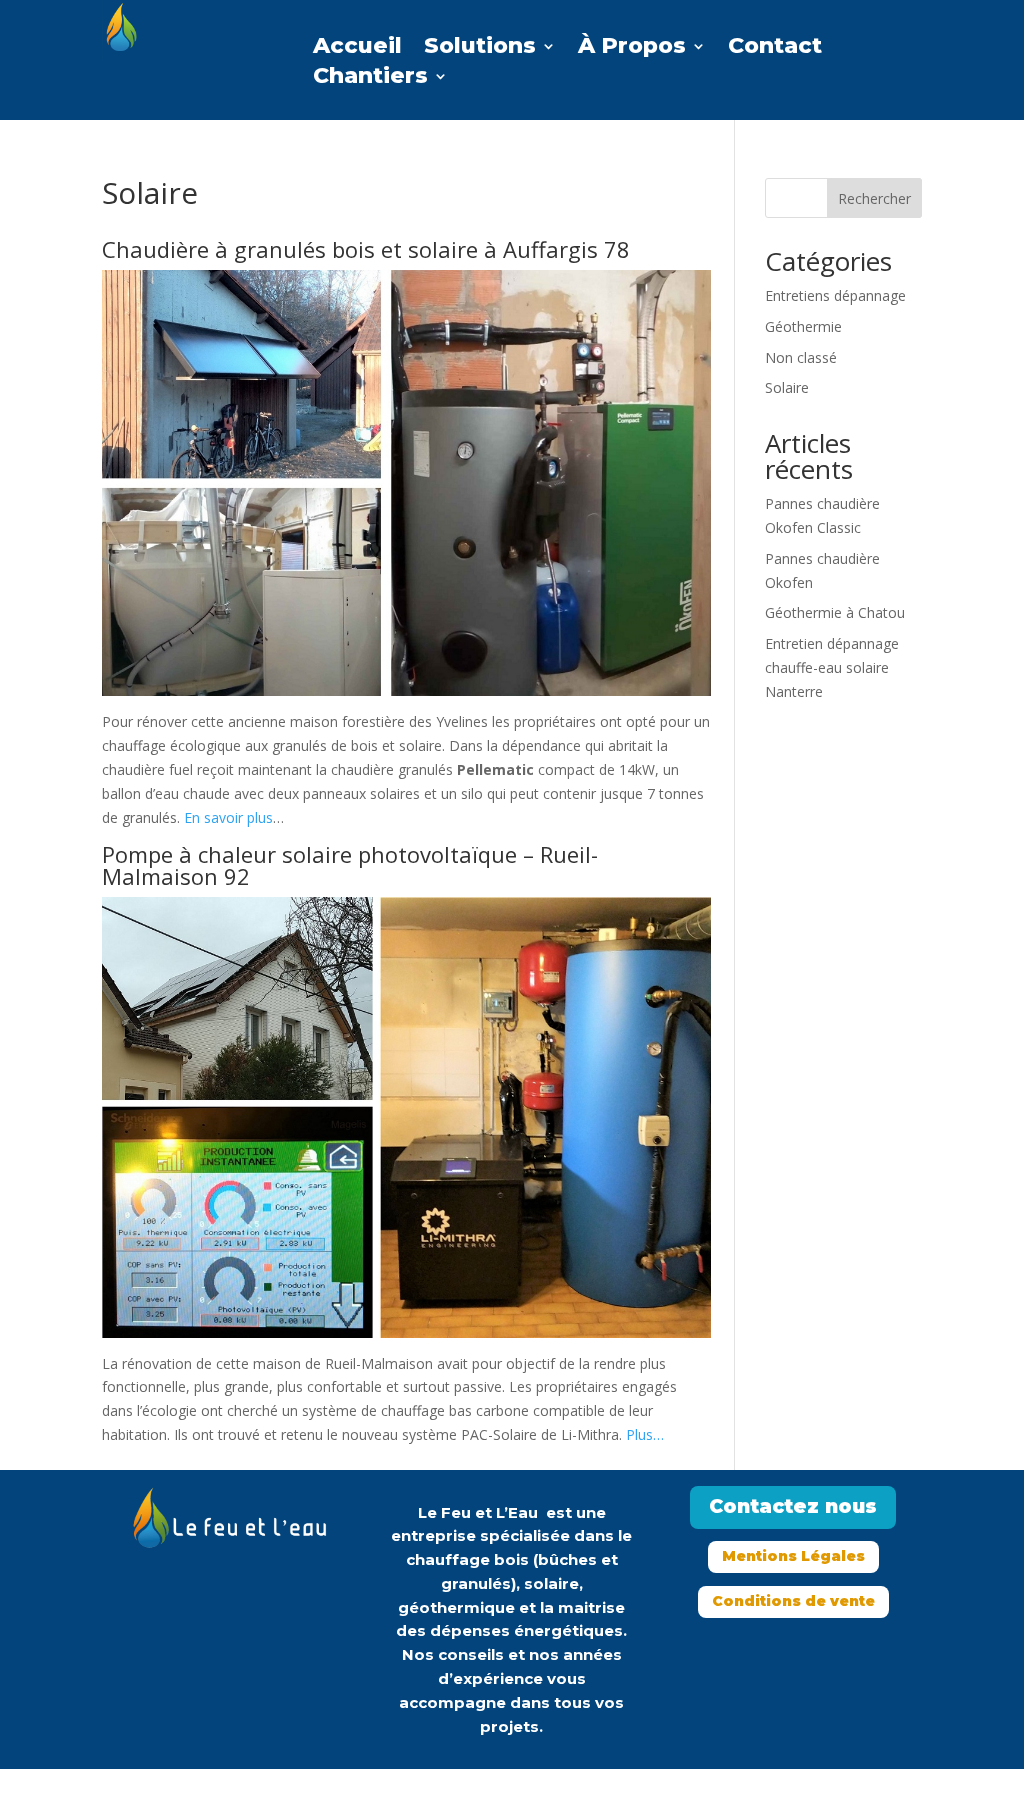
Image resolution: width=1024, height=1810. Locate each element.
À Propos (632, 49)
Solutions (480, 49)
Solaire (787, 387)
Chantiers (370, 79)
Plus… (645, 1434)
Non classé (801, 357)
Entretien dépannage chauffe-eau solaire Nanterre (832, 667)
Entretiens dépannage (835, 295)
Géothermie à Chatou (835, 612)
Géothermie (803, 326)
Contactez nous (793, 1506)
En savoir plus (228, 817)
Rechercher (874, 198)
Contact (775, 49)
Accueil (357, 49)
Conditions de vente (793, 1601)
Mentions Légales (793, 1556)
